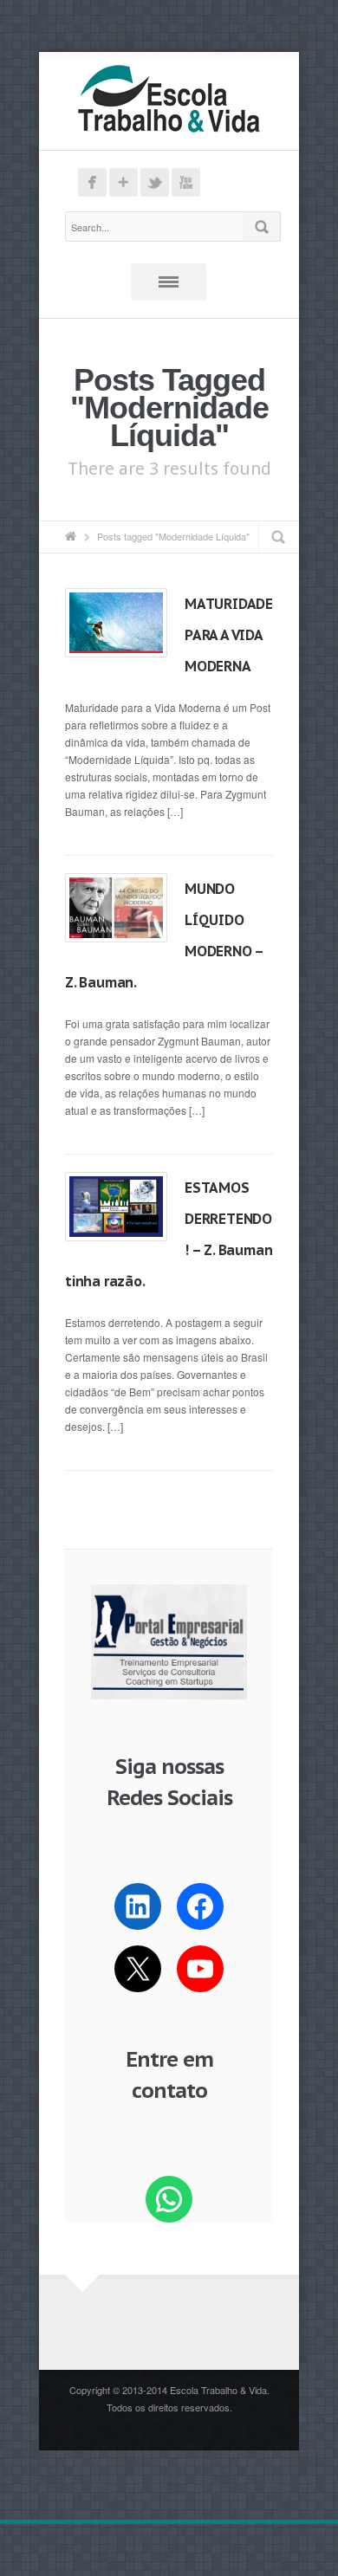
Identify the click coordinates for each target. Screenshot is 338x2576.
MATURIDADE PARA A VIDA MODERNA (229, 635)
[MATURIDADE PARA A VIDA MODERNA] (116, 623)
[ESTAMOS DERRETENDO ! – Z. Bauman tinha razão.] (116, 1207)
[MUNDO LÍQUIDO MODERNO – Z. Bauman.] (116, 908)
